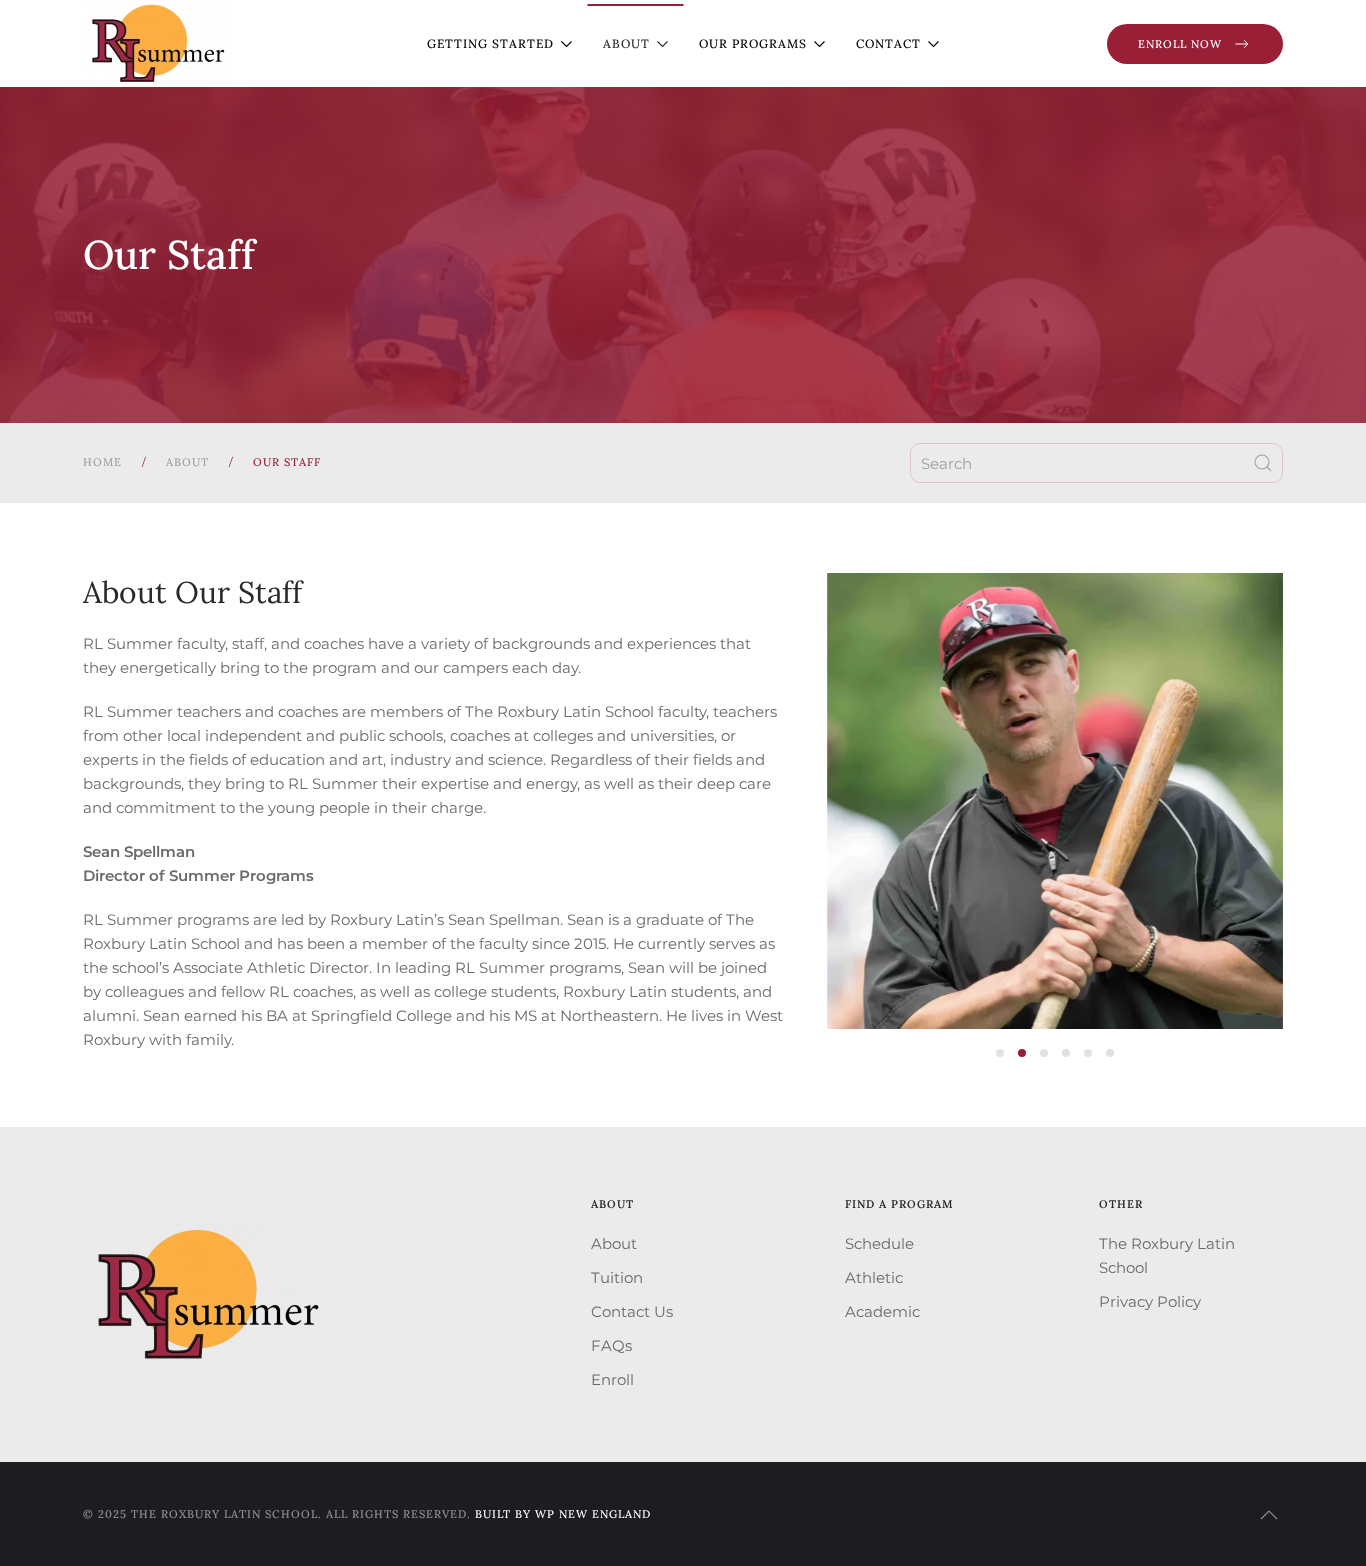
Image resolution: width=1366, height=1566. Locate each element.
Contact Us (632, 1311)
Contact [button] (888, 43)
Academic (882, 1311)
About (614, 1243)
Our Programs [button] (753, 43)
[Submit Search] (1263, 463)
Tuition (617, 1277)
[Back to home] (158, 43)
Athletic (874, 1277)
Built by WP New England (563, 1514)
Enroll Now (1180, 44)
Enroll (612, 1379)
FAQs (611, 1345)
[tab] (1000, 1053)
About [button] (626, 43)
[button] (1269, 1515)
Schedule (879, 1243)
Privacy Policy (1150, 1301)
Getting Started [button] (490, 43)
